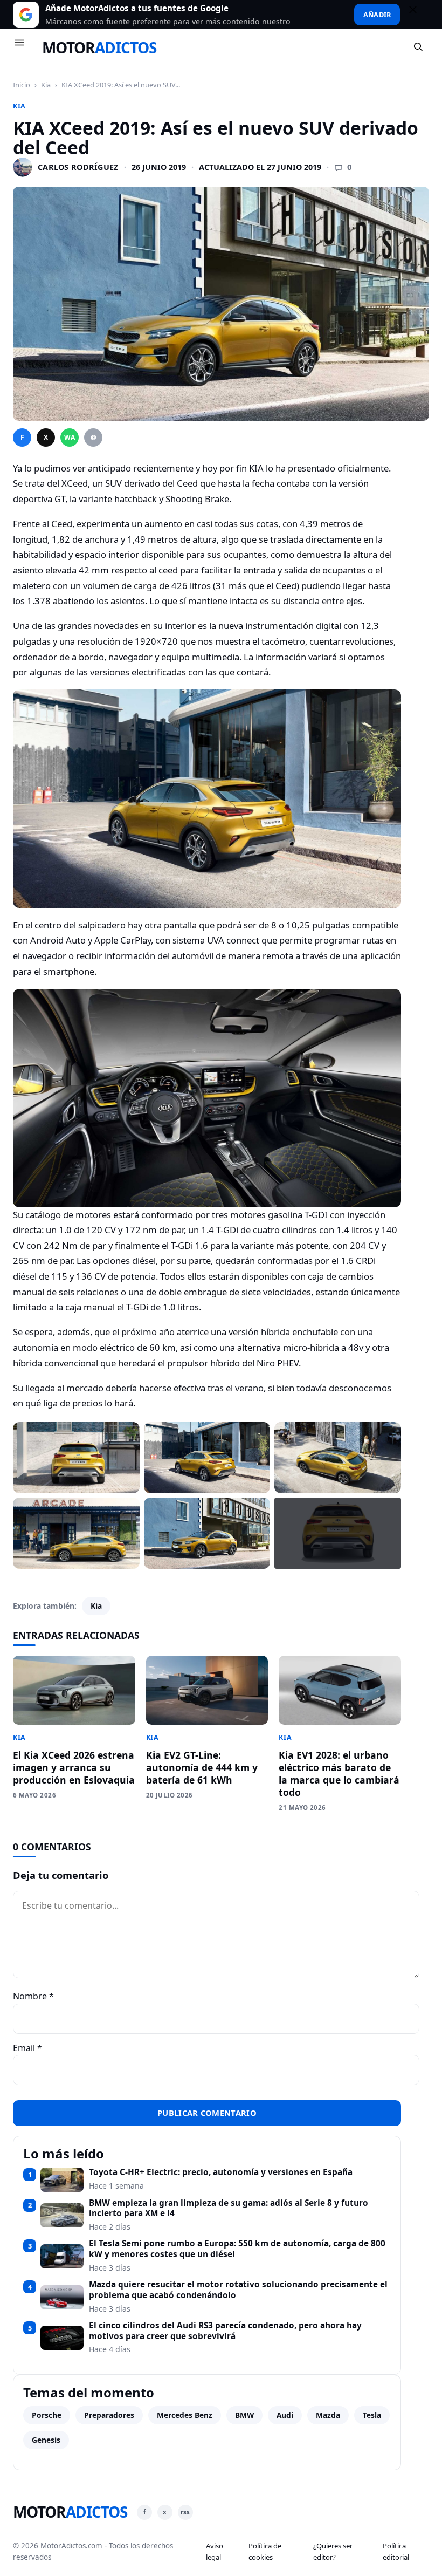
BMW (244, 2415)
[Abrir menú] (24, 47)
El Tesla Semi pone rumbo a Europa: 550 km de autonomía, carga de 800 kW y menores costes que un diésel (237, 2249)
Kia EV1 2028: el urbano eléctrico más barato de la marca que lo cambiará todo (339, 1774)
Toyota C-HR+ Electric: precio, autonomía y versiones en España (221, 2172)
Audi (285, 2415)
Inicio (22, 85)
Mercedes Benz (185, 2415)
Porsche (47, 2415)
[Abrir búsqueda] (419, 47)
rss (185, 2512)
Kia (46, 85)
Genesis (46, 2440)
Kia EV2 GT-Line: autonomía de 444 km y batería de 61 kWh (202, 1767)
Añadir (377, 15)
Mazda (328, 2415)
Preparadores (109, 2415)
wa (70, 437)
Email (27, 2048)
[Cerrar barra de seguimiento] (418, 15)
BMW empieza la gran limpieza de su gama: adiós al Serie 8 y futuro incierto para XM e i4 (229, 2208)
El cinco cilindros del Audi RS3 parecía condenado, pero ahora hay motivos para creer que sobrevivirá (225, 2331)
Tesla (372, 2415)
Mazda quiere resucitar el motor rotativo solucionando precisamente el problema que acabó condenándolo (238, 2290)
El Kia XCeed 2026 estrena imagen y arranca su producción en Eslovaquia (74, 1767)
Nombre (33, 1996)
